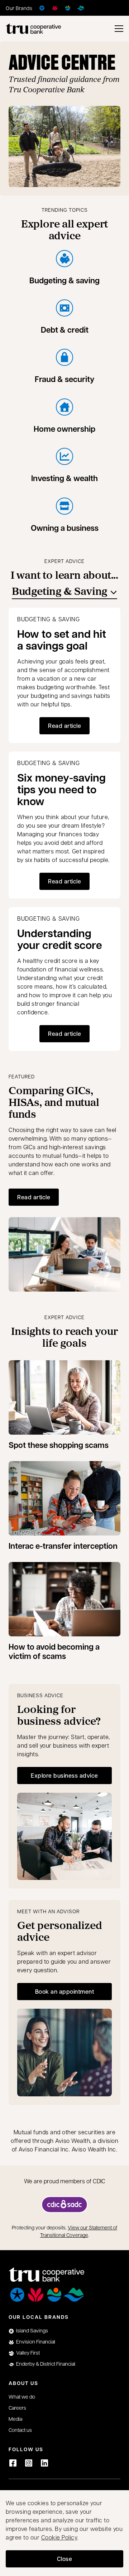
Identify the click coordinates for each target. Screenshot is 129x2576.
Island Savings (32, 2330)
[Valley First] (68, 8)
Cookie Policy (59, 2537)
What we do (22, 2396)
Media (15, 2419)
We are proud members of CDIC (65, 2181)
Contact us (20, 2430)
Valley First (28, 2352)
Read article (34, 1197)
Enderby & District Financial (46, 2364)
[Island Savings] (42, 8)
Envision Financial (36, 2341)
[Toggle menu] (119, 29)
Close (65, 2559)
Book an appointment (73, 1994)
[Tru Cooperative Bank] (33, 29)
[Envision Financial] (55, 8)
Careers (17, 2408)
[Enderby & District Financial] (81, 8)
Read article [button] (64, 726)
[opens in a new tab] (64, 2205)
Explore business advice (64, 1775)
